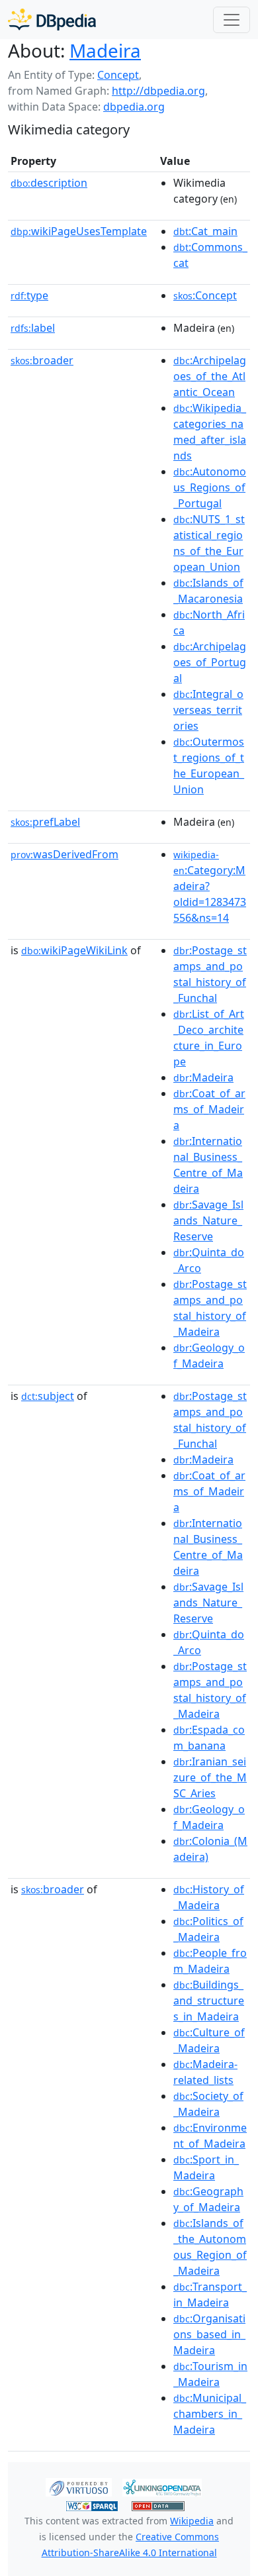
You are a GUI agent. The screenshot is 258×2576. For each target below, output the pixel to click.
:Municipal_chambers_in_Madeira (210, 2414)
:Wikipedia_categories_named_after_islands (210, 432)
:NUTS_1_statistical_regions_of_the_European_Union (209, 543)
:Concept (205, 295)
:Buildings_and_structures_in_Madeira (209, 2001)
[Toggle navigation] (232, 20)
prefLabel (45, 822)
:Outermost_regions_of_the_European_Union (209, 766)
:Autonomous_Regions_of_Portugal (210, 487)
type (29, 295)
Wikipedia (192, 2521)
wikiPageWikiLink (74, 950)
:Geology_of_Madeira (209, 1356)
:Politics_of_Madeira (208, 1929)
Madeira (105, 50)
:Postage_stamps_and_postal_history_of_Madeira (210, 1308)
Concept (118, 75)
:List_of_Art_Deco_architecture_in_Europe (209, 1038)
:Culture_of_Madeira (209, 2040)
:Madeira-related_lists (205, 2072)
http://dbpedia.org (158, 91)
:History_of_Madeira (209, 1897)
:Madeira (203, 1077)
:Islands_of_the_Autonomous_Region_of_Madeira (210, 2247)
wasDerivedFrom (64, 854)
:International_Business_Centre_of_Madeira (208, 1165)
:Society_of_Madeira (208, 2104)
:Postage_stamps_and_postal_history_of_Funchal (210, 974)
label (33, 328)
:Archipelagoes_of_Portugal (210, 662)
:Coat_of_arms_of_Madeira (209, 1109)
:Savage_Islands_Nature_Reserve (208, 1220)
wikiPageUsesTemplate (79, 231)
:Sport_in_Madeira (206, 2167)
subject (48, 1396)
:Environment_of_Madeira (210, 2136)
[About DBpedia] (52, 20)
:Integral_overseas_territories (208, 710)
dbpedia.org (134, 107)
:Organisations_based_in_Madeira (209, 2334)
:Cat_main (205, 231)
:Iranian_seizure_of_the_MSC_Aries (210, 1777)
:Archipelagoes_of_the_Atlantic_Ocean (210, 376)
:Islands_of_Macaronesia (208, 591)
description (49, 183)
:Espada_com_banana (209, 1738)
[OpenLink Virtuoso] (79, 2487)
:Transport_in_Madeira (210, 2295)
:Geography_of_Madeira (208, 2199)
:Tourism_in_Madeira (210, 2374)
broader (42, 360)
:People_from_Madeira (210, 1961)
